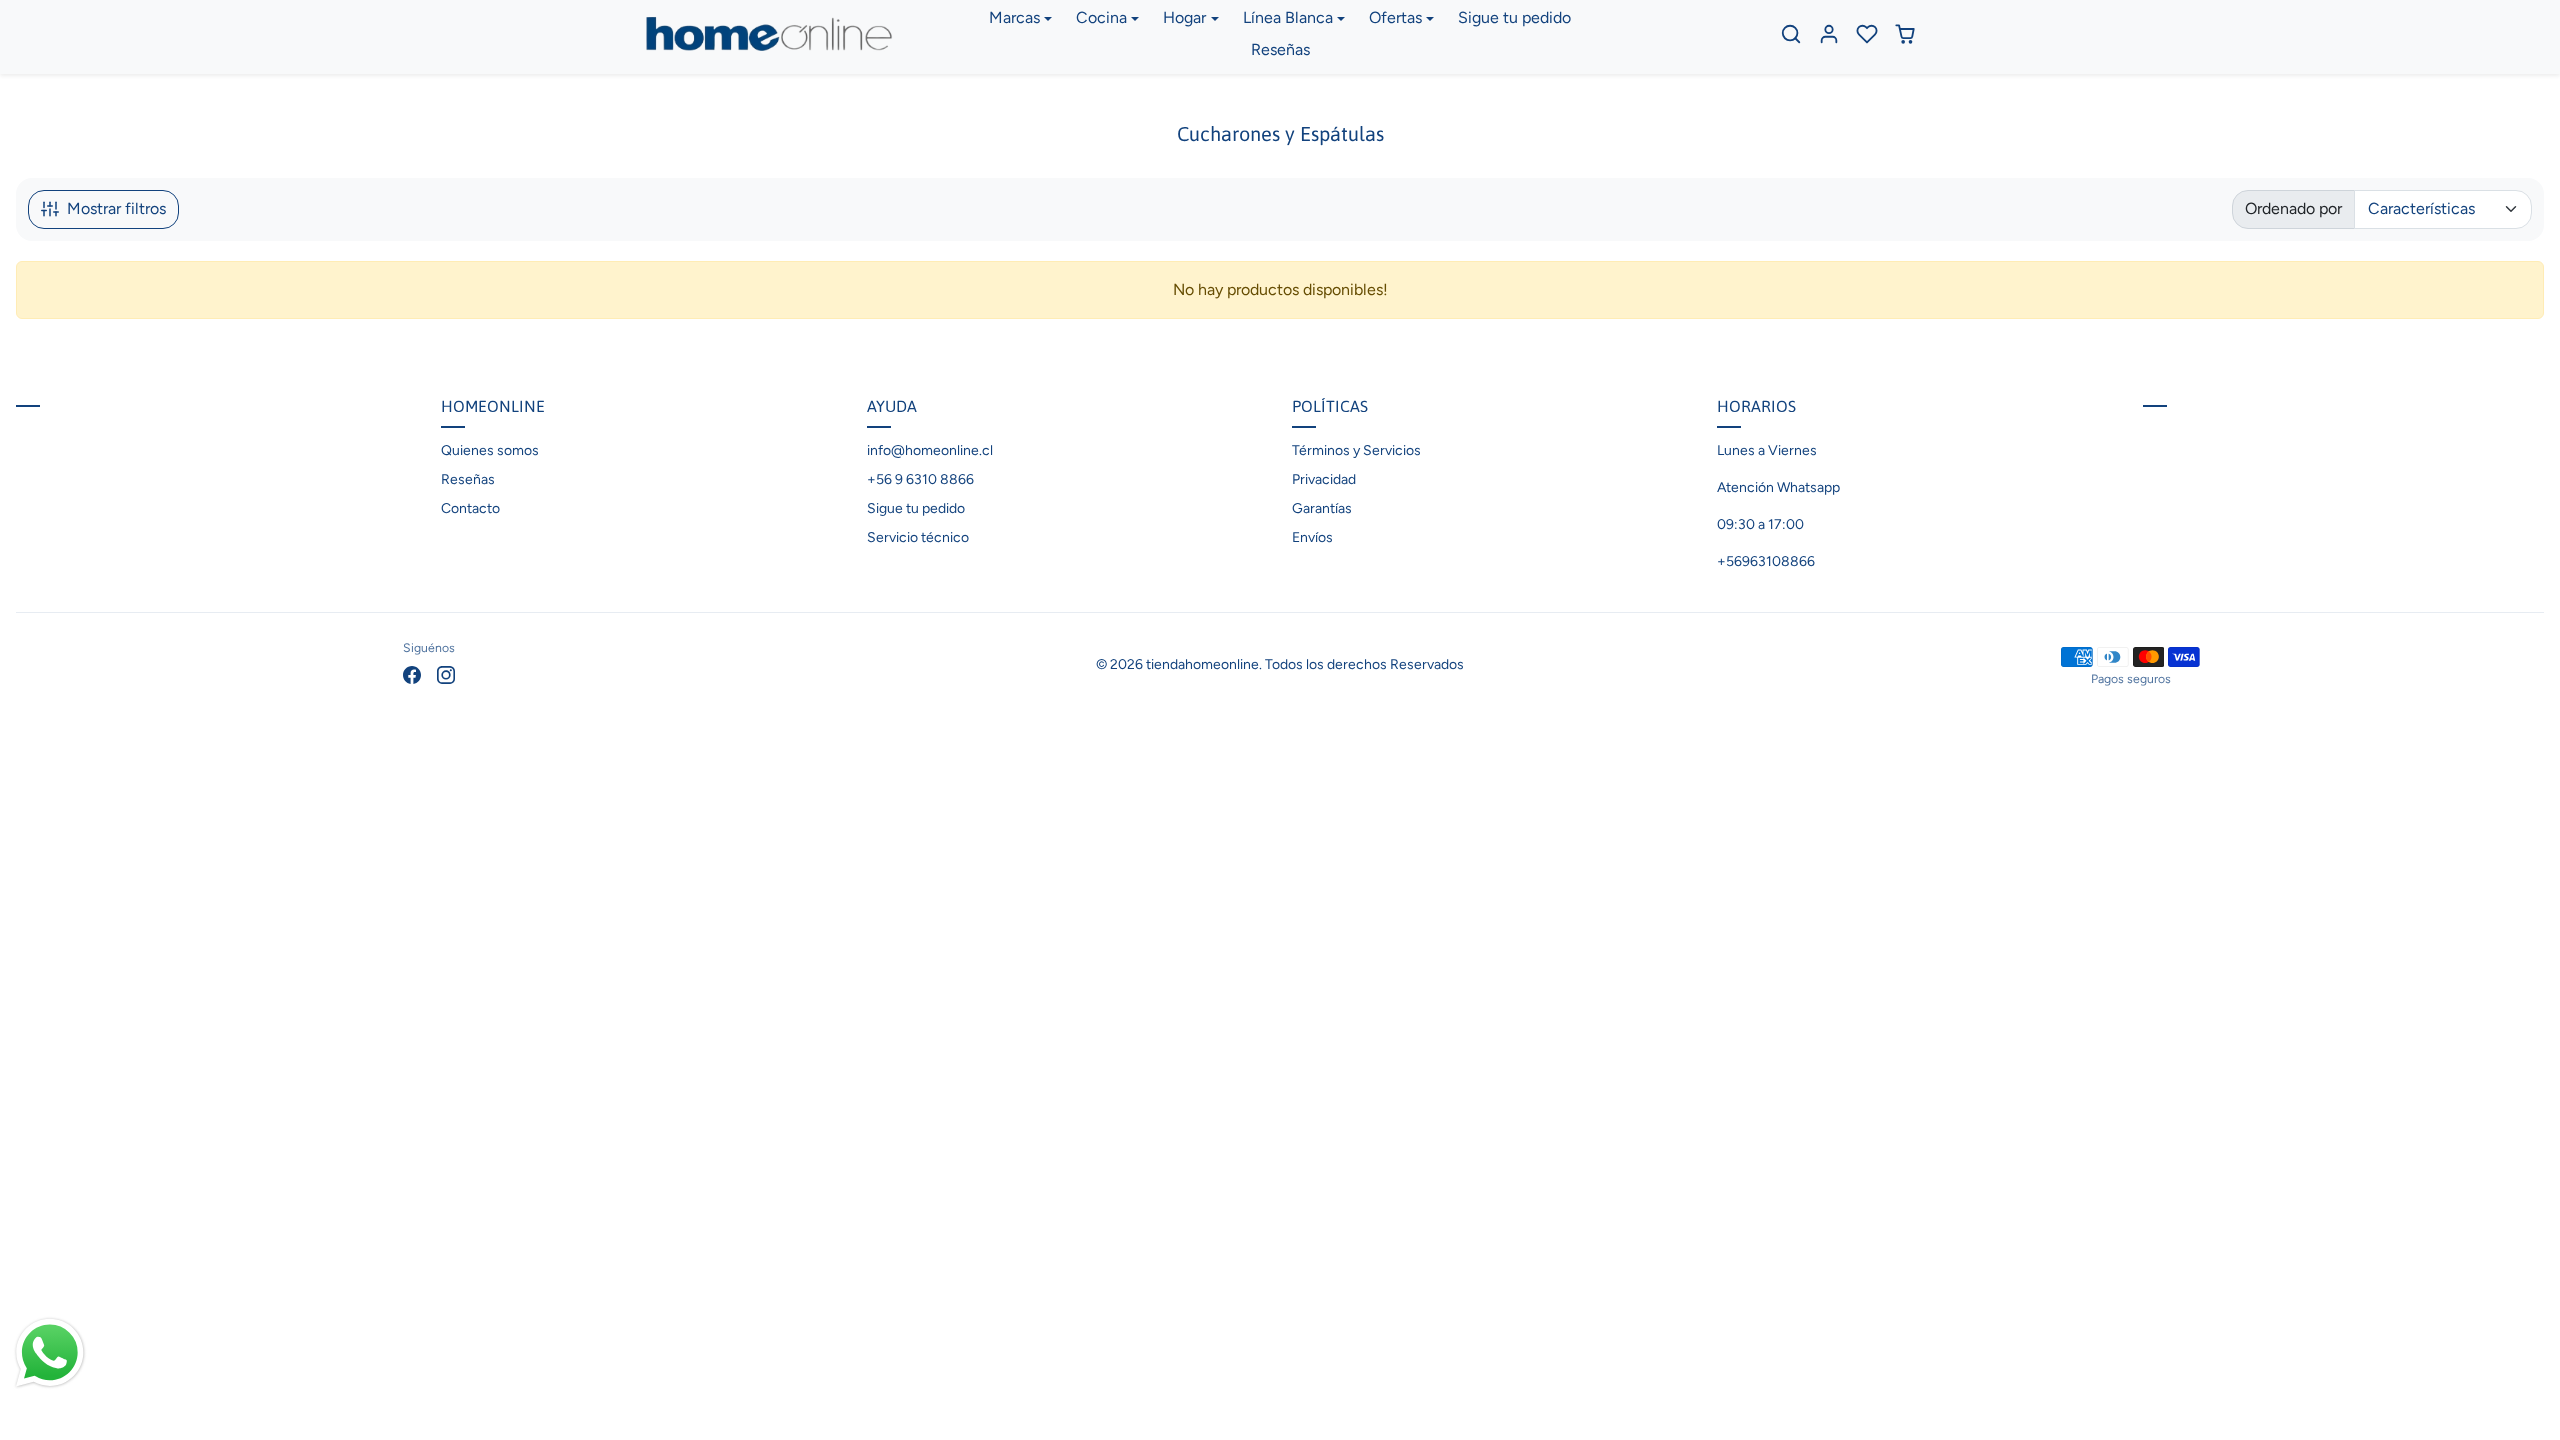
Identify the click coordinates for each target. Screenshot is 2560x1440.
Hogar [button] (1184, 17)
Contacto (470, 508)
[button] (1791, 34)
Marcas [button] (1014, 17)
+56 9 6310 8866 (920, 479)
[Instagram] (446, 673)
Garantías (1322, 508)
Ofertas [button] (1395, 17)
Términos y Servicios (1356, 450)
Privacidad (1324, 479)
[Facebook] (412, 673)
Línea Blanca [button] (1288, 17)
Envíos (1312, 537)
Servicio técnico (918, 537)
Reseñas (1280, 49)
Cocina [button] (1101, 17)
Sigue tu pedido (1514, 17)
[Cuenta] (1829, 34)
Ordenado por (2293, 208)
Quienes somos (490, 450)
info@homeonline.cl (930, 450)
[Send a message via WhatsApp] (50, 1353)
